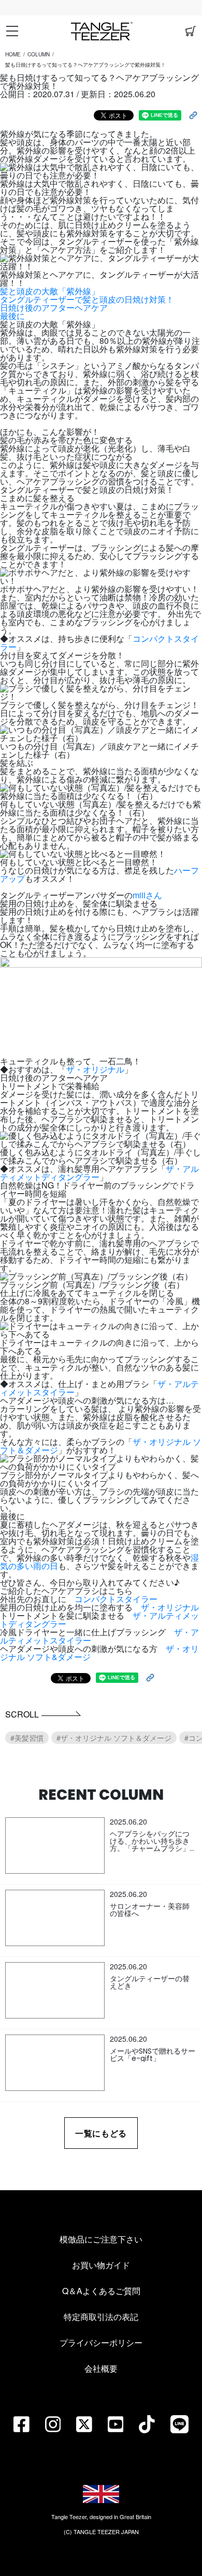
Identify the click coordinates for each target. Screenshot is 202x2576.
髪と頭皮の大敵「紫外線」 (50, 291)
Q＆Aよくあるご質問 (101, 2291)
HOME (13, 54)
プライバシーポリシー (101, 2342)
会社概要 (101, 2368)
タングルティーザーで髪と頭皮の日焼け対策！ (87, 299)
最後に (12, 316)
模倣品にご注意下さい (101, 2239)
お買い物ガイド (101, 2265)
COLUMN (39, 54)
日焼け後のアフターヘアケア (54, 307)
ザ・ (141, 1615)
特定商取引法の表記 (101, 2317)
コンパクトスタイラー (116, 1599)
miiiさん (147, 895)
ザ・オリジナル (95, 1069)
